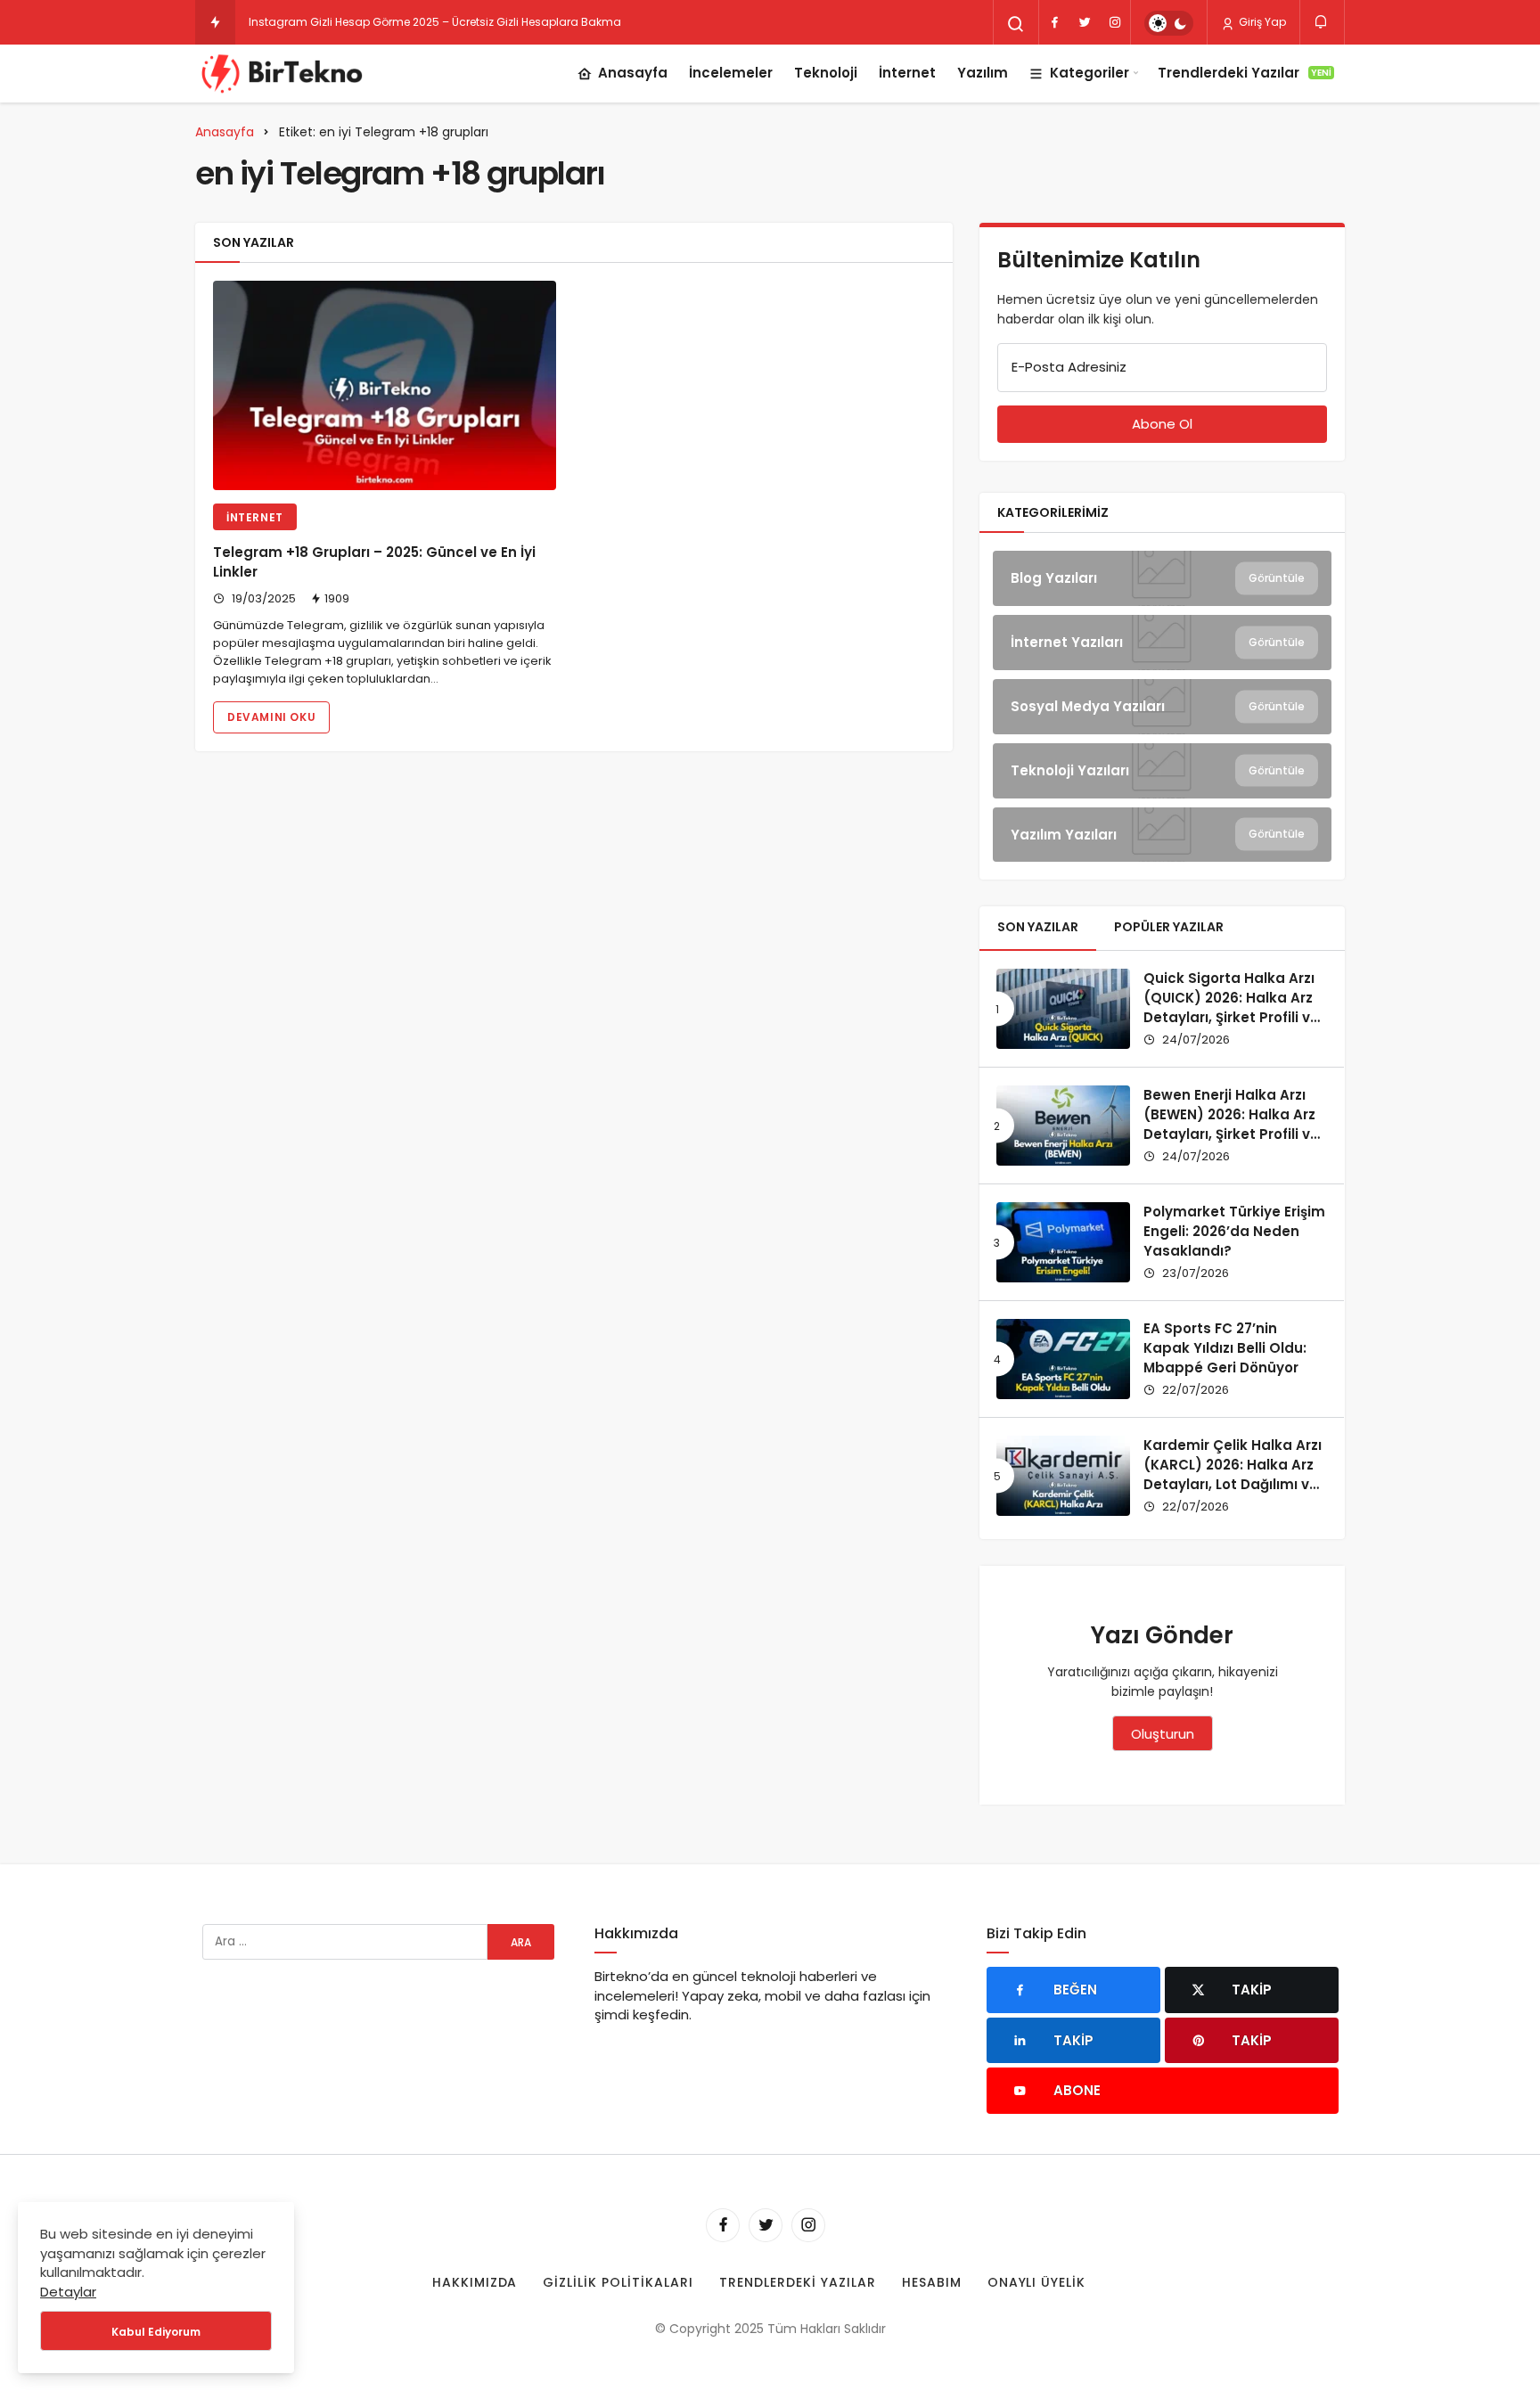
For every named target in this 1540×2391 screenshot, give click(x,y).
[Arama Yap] (1016, 24)
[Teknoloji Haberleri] (284, 73)
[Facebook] (1054, 22)
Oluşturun (1163, 1734)
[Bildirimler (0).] (1322, 22)
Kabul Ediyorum (156, 2332)
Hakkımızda (475, 2282)
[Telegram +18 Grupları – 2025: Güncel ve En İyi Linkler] (385, 385)
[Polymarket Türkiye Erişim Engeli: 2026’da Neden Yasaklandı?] (1063, 1242)
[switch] (1169, 23)
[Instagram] (1115, 22)
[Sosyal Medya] (1162, 707)
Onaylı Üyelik (1037, 2282)
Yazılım (983, 73)
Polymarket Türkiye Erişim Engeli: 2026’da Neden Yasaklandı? (1234, 1231)
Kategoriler (1089, 73)
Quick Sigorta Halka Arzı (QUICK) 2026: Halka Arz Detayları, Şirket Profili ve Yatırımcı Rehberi (1231, 1007)
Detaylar (68, 2292)
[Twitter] (1085, 22)
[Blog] (1162, 578)
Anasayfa (633, 73)
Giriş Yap (1261, 22)
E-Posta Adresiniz (1069, 367)
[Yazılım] (1162, 835)
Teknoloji (826, 73)
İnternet (907, 73)
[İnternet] (1162, 643)
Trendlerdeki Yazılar (1245, 73)
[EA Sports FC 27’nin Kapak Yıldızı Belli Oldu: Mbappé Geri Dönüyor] (1063, 1359)
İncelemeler (731, 73)
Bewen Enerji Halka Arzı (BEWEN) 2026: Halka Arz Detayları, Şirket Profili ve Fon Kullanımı (1231, 1124)
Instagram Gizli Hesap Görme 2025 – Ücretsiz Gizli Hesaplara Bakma (435, 22)
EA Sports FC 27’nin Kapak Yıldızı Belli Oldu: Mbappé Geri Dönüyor (1225, 1348)
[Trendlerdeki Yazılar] (215, 22)
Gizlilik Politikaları (618, 2282)
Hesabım (932, 2282)
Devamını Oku (271, 717)
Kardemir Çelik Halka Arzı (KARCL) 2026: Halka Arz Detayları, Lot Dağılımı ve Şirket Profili (1233, 1474)
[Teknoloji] (1162, 771)
